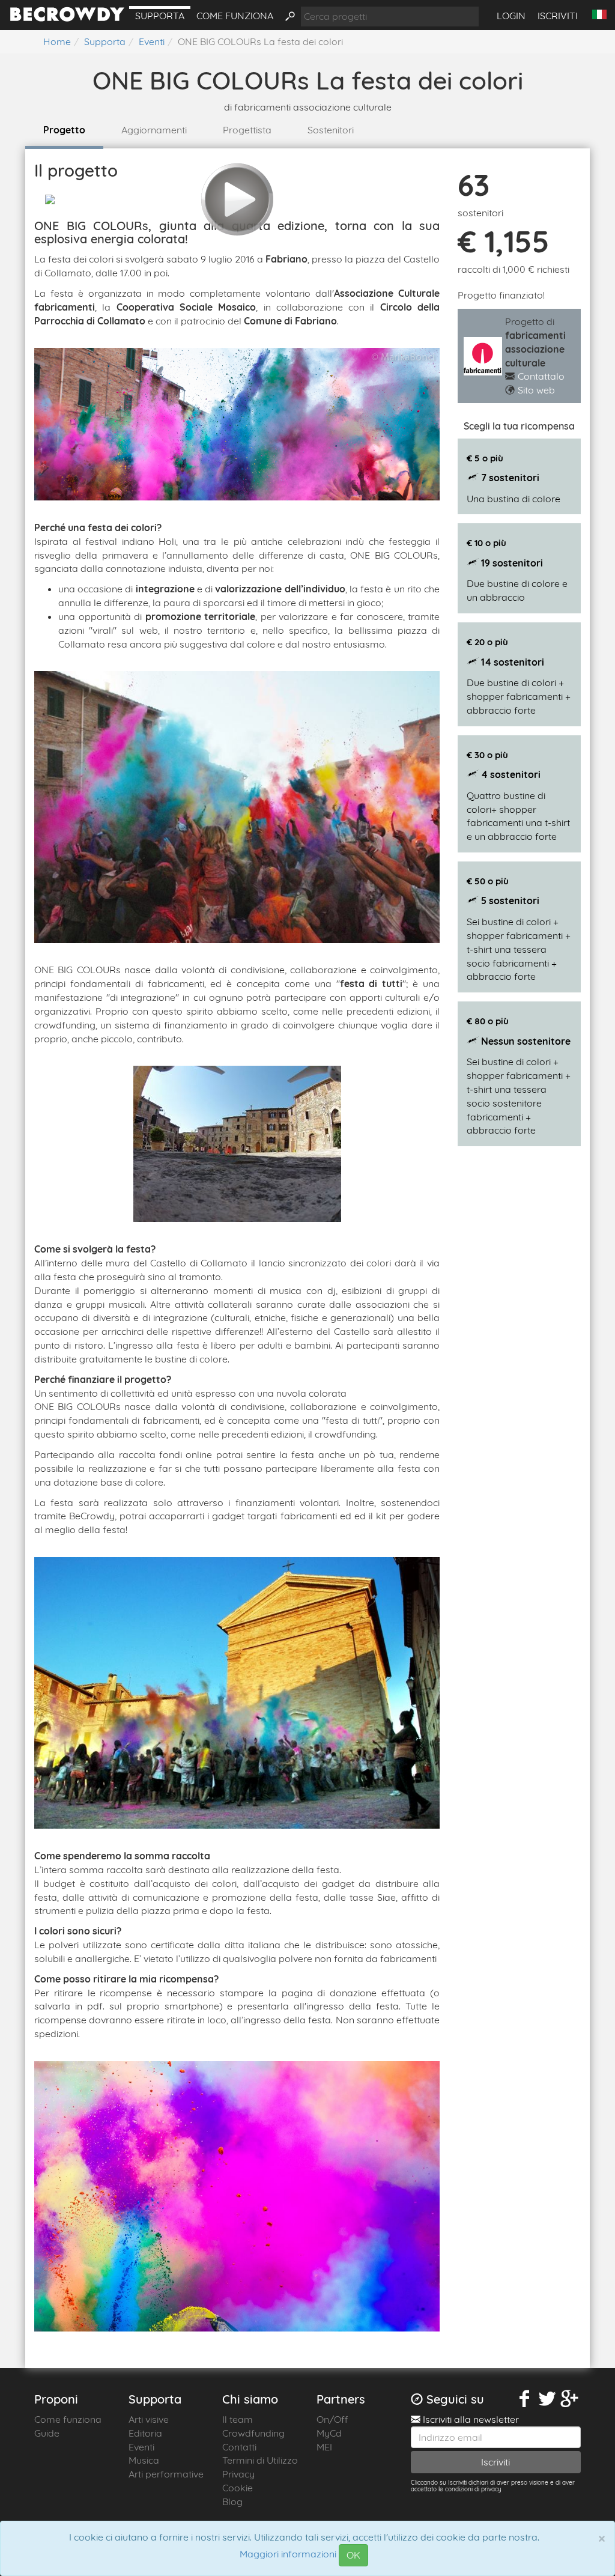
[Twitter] (547, 2399)
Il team (238, 2419)
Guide (47, 2433)
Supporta (160, 16)
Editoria (145, 2433)
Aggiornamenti (154, 130)
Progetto (64, 130)
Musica (144, 2460)
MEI (324, 2447)
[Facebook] (524, 2399)
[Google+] (569, 2399)
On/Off (332, 2419)
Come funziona (235, 16)
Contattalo (541, 376)
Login (511, 16)
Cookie (238, 2488)
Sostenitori (331, 130)
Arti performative (166, 2474)
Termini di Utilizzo (260, 2460)
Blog (232, 2502)
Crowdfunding (253, 2433)
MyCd (329, 2433)
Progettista (247, 130)
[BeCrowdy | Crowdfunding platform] (67, 18)
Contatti (239, 2447)
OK (353, 2555)
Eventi (141, 2447)
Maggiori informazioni (288, 2554)
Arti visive (149, 2419)
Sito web (536, 390)
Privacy (238, 2474)
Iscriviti (558, 16)
